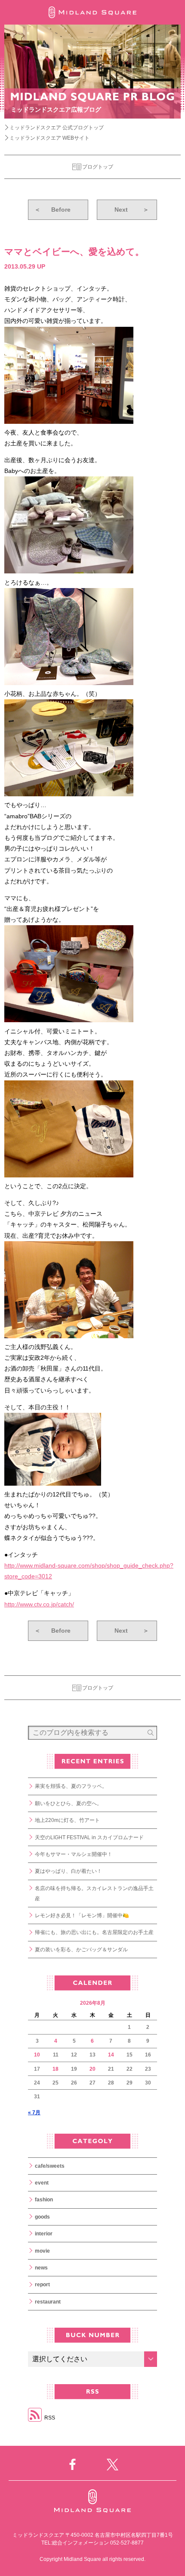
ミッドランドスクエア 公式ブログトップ (57, 128)
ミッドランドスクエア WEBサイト (49, 138)
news (41, 2268)
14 (111, 2055)
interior (44, 2234)
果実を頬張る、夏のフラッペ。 (71, 1786)
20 (92, 2069)
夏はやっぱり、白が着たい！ (68, 1871)
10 (37, 2055)
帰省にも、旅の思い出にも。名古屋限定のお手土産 (94, 1932)
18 (55, 2069)
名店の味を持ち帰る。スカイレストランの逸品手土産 (94, 1894)
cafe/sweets (50, 2166)
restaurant (48, 2302)
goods (42, 2217)
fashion (44, 2200)
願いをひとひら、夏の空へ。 (68, 1803)
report (42, 2285)
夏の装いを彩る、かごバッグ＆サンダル (81, 1950)
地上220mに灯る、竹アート (67, 1820)
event (42, 2183)
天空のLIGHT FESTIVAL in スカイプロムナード (89, 1837)
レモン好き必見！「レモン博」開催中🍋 (82, 1916)
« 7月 (34, 2113)
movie (42, 2251)
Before (52, 210)
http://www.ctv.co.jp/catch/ (39, 1604)
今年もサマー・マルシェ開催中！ (74, 1854)
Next (132, 210)
